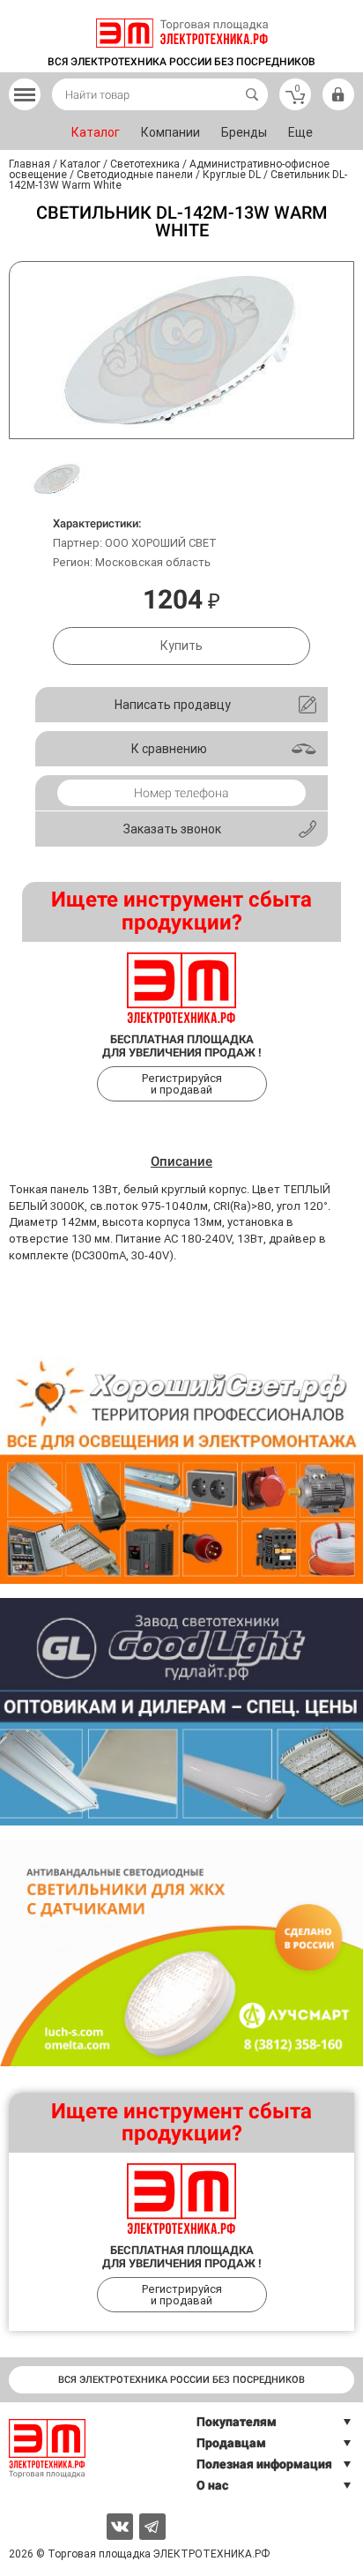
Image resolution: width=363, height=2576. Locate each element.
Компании (170, 132)
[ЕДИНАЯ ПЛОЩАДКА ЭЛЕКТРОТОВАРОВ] (182, 33)
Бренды (244, 132)
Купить (181, 646)
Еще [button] (300, 132)
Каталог (96, 132)
